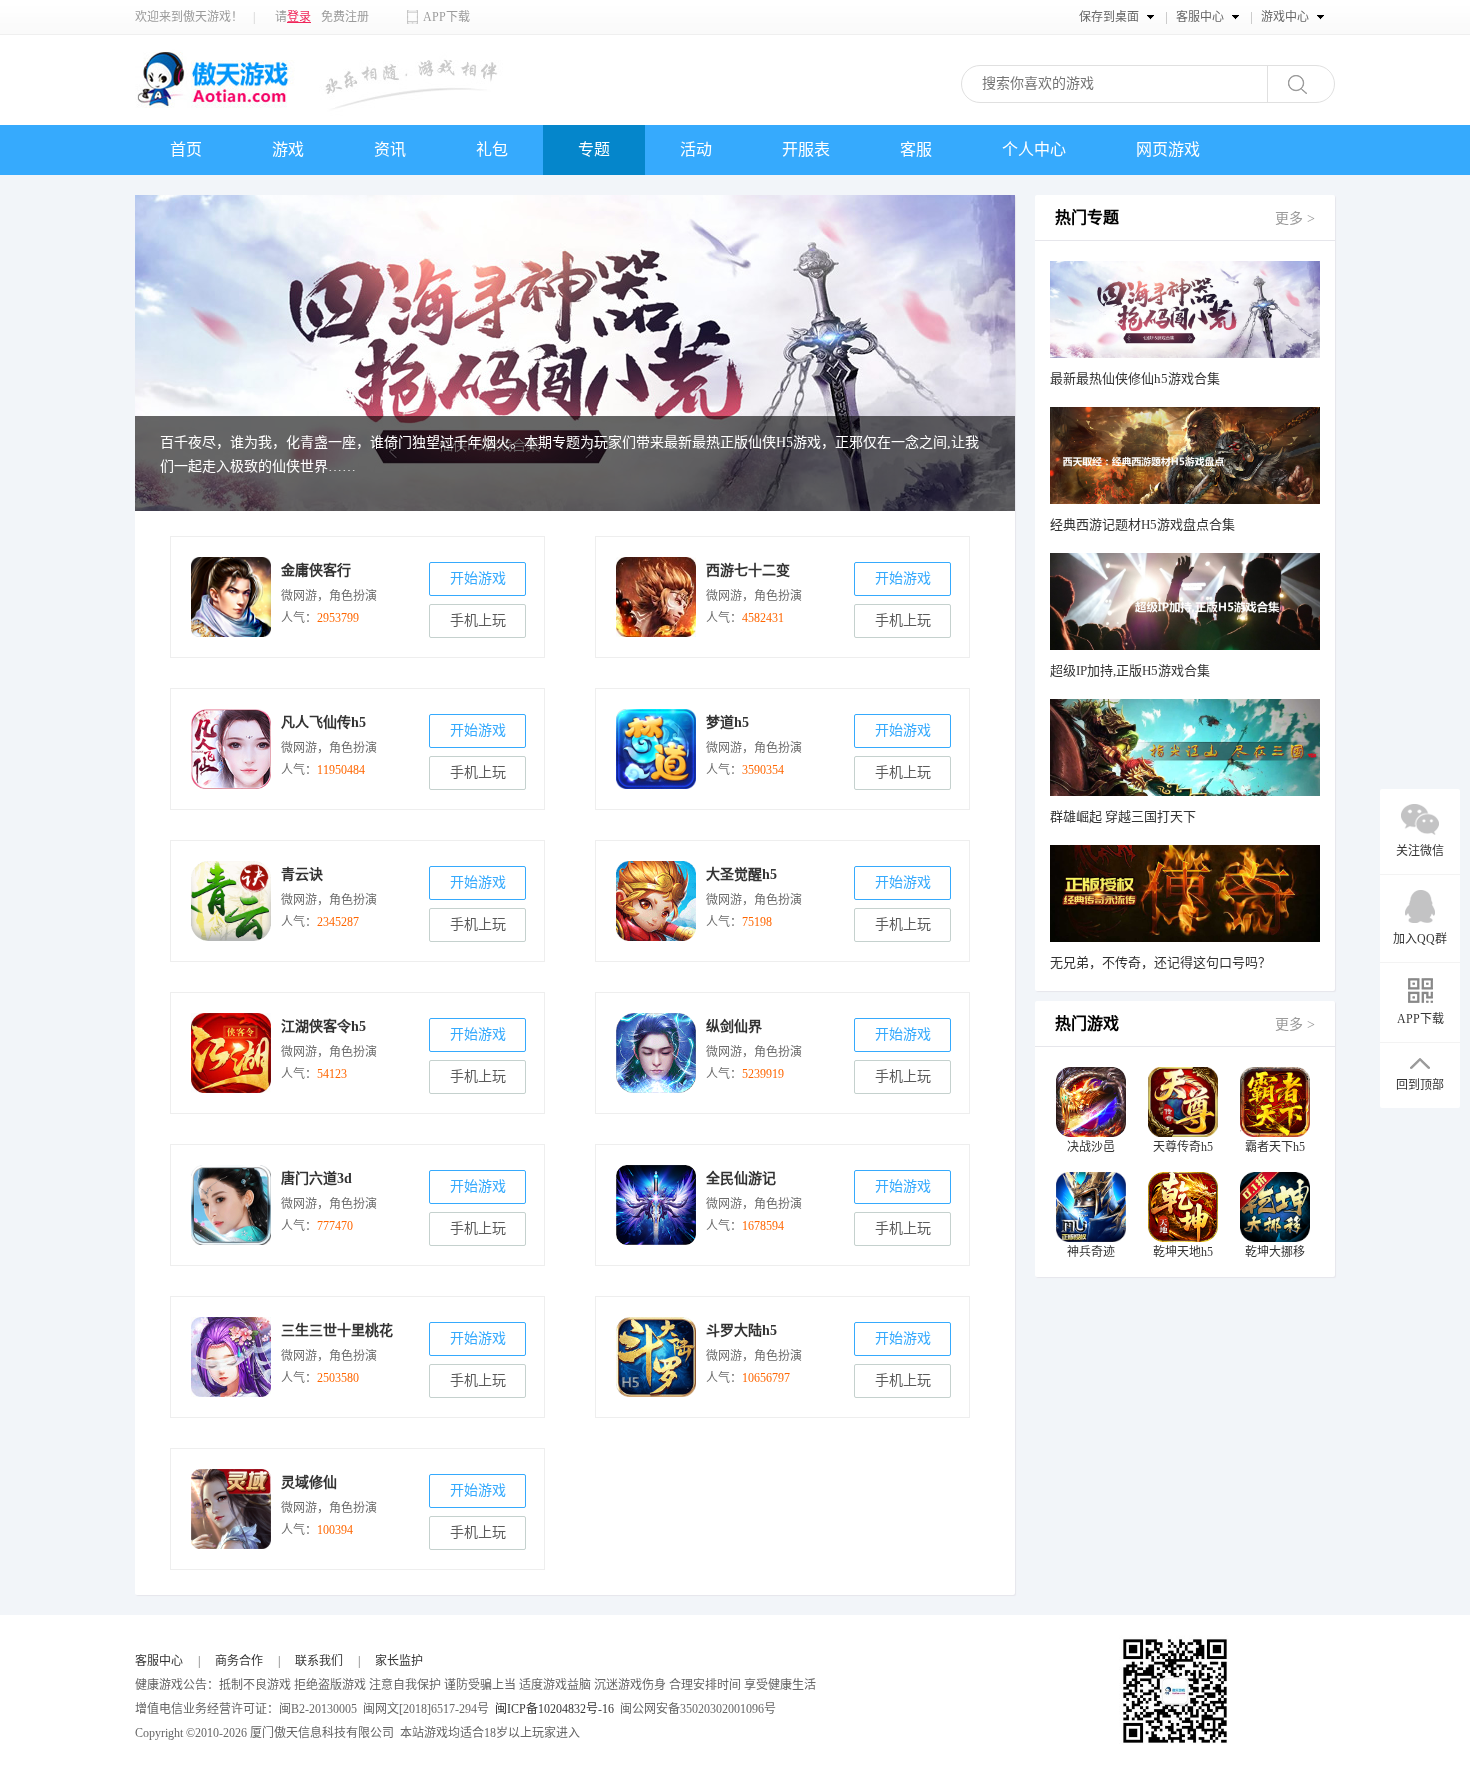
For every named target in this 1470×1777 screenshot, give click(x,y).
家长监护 (399, 1661)
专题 (594, 149)
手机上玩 (478, 620)
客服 (916, 149)
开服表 (806, 149)
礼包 (492, 149)
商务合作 (239, 1661)
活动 (696, 149)
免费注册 (345, 17)
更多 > (1295, 218)
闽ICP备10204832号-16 (554, 1709)
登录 (299, 17)
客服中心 (159, 1661)
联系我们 (319, 1661)
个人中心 (1034, 149)
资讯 (390, 149)
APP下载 (446, 17)
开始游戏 (478, 578)
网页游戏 (1168, 149)
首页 (186, 149)
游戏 (288, 149)
